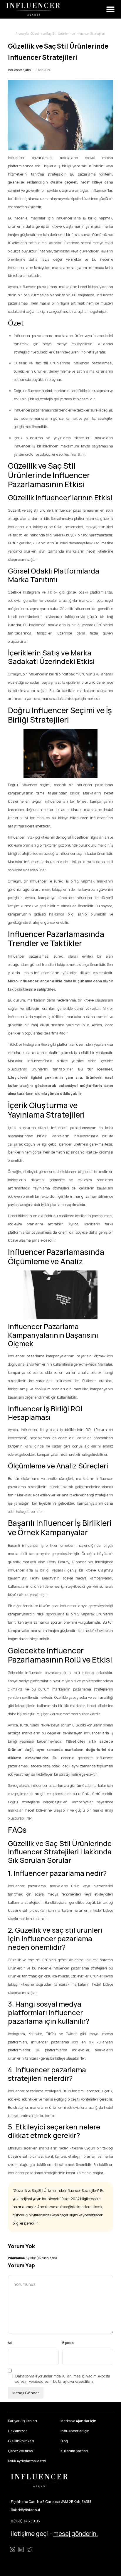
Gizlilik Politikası (21, 2441)
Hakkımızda (18, 2431)
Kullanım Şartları (74, 2451)
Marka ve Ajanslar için (78, 2421)
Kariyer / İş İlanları (22, 2421)
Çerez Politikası (21, 2451)
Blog (64, 2441)
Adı (10, 2343)
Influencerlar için (75, 2431)
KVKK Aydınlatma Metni (27, 2461)
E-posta (68, 2343)
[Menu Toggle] (110, 9)
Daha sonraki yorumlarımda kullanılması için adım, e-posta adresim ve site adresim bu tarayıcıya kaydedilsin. (63, 2379)
